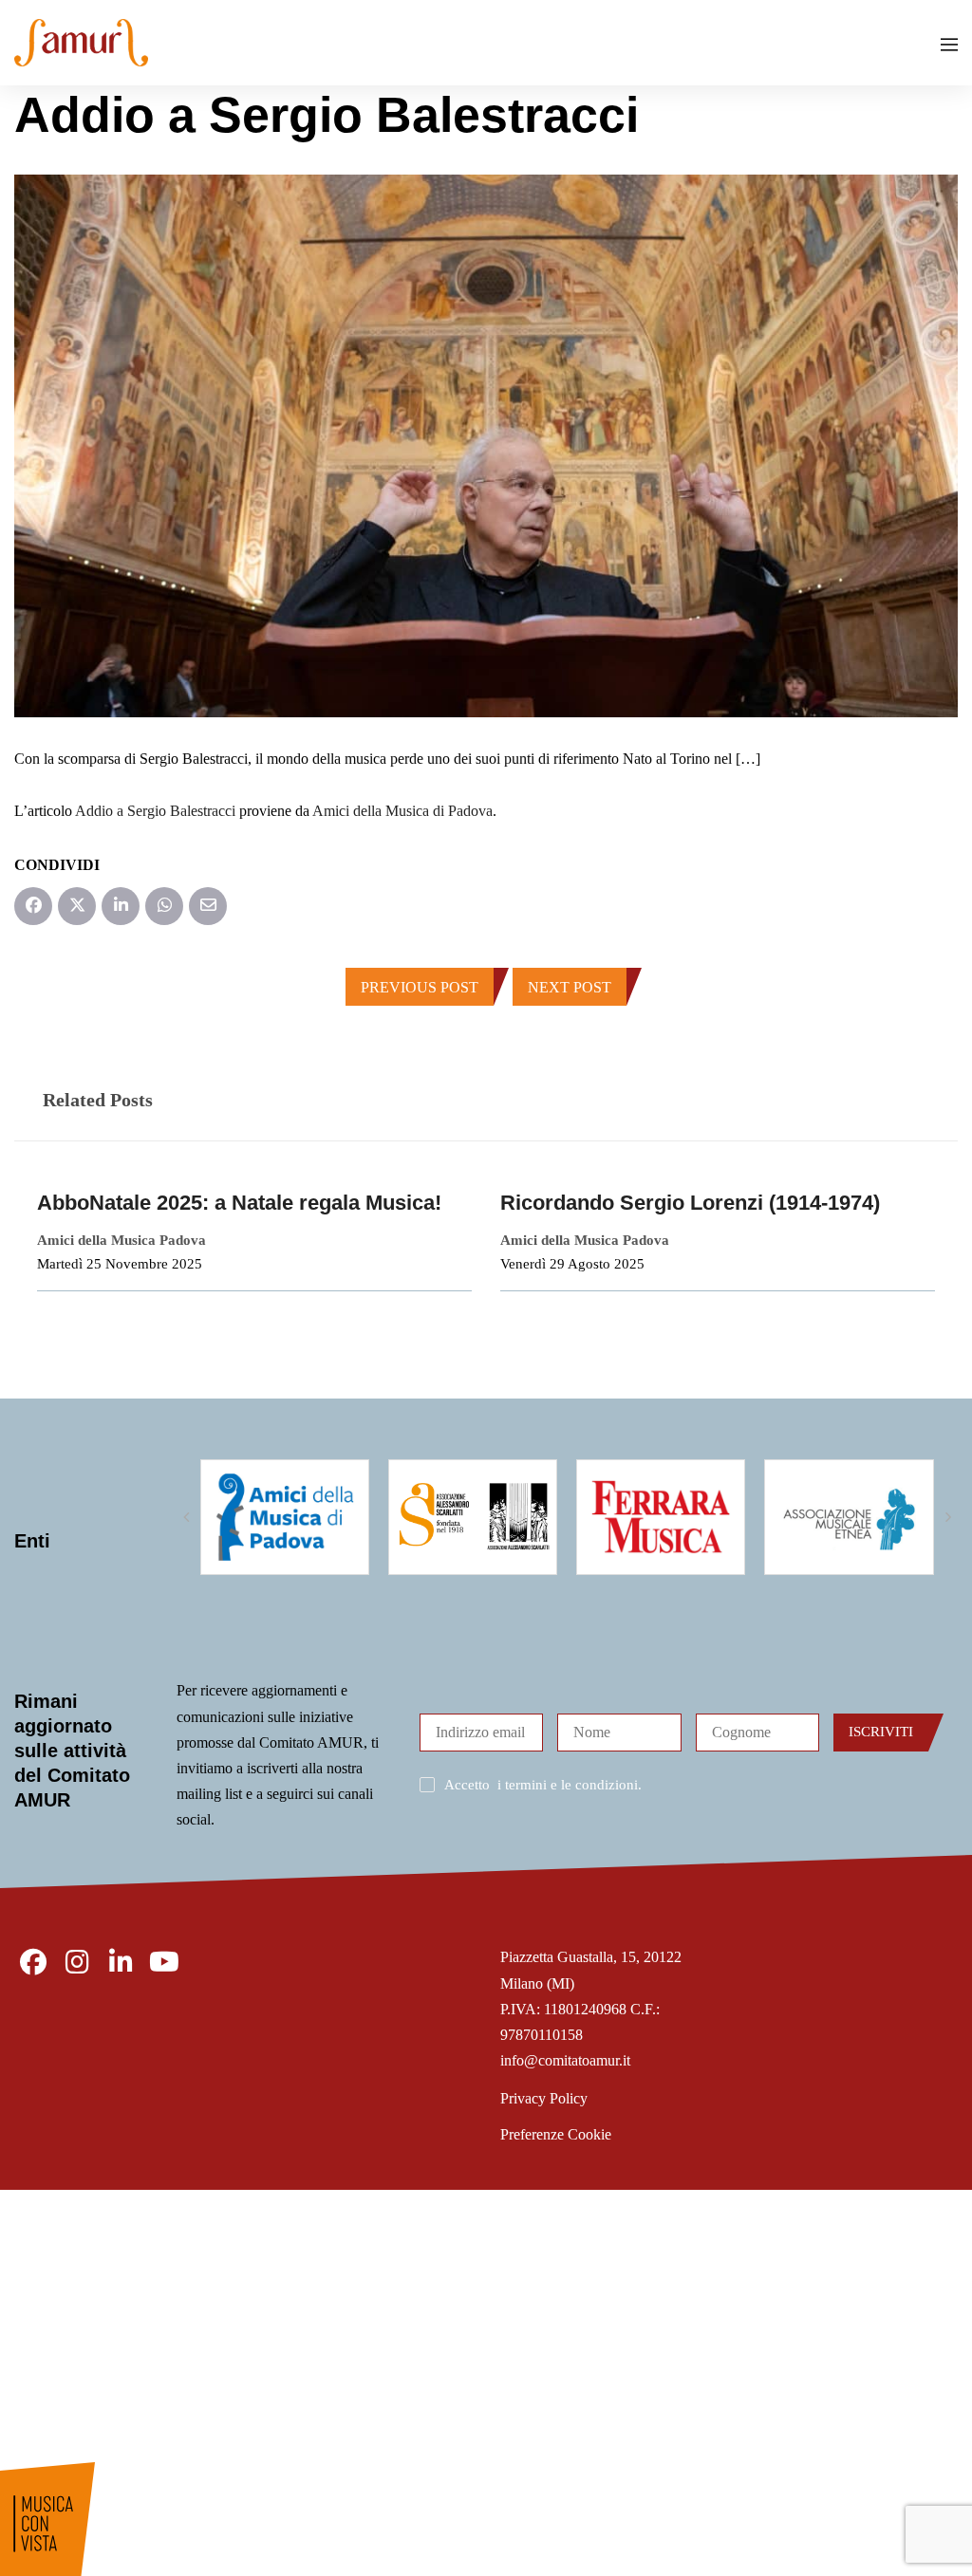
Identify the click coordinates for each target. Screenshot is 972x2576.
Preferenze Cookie (556, 2134)
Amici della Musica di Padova (402, 811)
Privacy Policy (544, 2098)
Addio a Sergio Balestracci (155, 811)
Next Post (570, 987)
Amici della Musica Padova (121, 1240)
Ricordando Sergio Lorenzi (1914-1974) (690, 1203)
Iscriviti (881, 1732)
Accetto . (543, 1785)
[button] (186, 1517)
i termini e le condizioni (568, 1785)
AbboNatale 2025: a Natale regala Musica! (239, 1203)
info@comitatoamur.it (565, 2060)
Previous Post (420, 987)
